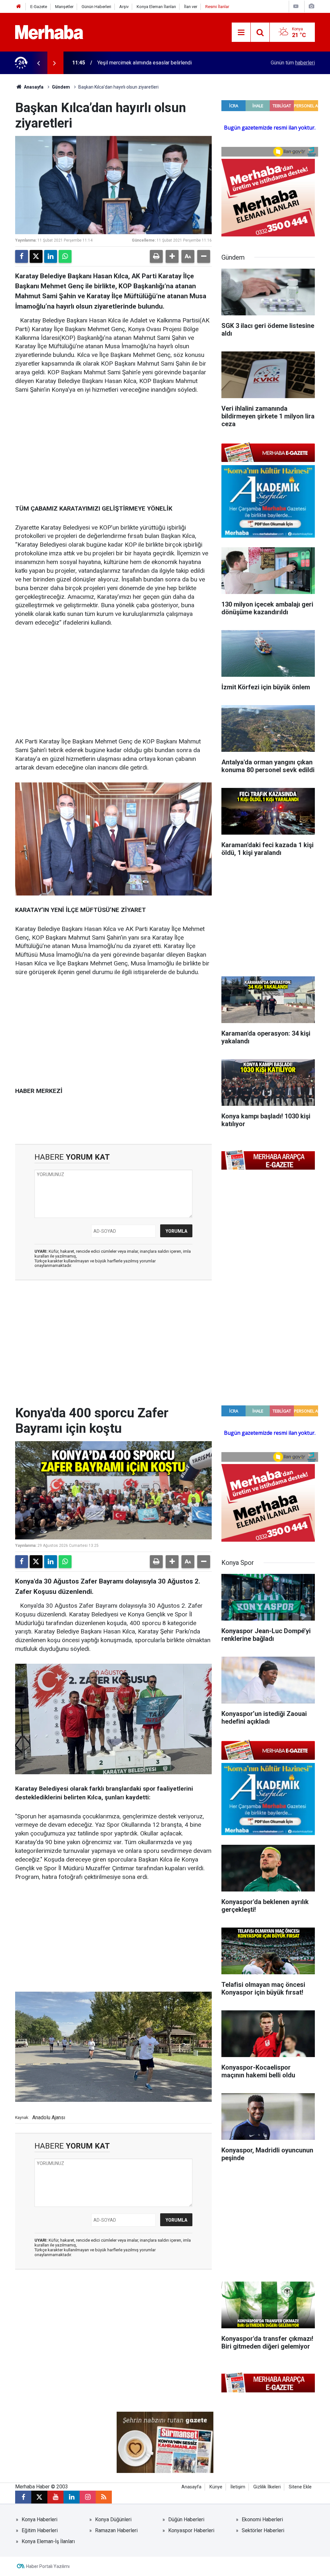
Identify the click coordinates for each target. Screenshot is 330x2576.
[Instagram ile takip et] (88, 2497)
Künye (216, 2487)
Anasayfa (33, 87)
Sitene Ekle (300, 2487)
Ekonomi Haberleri (262, 2519)
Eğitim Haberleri (40, 2530)
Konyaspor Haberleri (191, 2530)
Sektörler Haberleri (263, 2530)
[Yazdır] (156, 256)
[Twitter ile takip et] (39, 2497)
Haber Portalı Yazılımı (48, 2566)
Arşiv (124, 7)
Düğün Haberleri (186, 2519)
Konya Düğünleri (113, 2519)
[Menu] (241, 33)
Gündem (61, 87)
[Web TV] (296, 6)
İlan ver (191, 7)
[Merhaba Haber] (49, 32)
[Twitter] (36, 256)
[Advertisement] (113, 450)
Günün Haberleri (96, 7)
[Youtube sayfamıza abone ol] (55, 2497)
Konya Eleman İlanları (156, 7)
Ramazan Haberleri (116, 2530)
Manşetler (64, 7)
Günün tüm (293, 63)
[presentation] (38, 63)
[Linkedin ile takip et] (72, 2497)
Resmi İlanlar (217, 7)
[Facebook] (22, 256)
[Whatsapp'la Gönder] (65, 256)
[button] (172, 256)
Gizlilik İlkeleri (267, 2487)
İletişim (238, 2487)
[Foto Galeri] (311, 6)
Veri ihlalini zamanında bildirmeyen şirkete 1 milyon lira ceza (165, 63)
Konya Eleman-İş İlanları (48, 2541)
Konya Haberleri (39, 2519)
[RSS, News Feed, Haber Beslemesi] (104, 2497)
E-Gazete (39, 7)
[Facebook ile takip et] (23, 2497)
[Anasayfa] (19, 7)
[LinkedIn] (51, 256)
